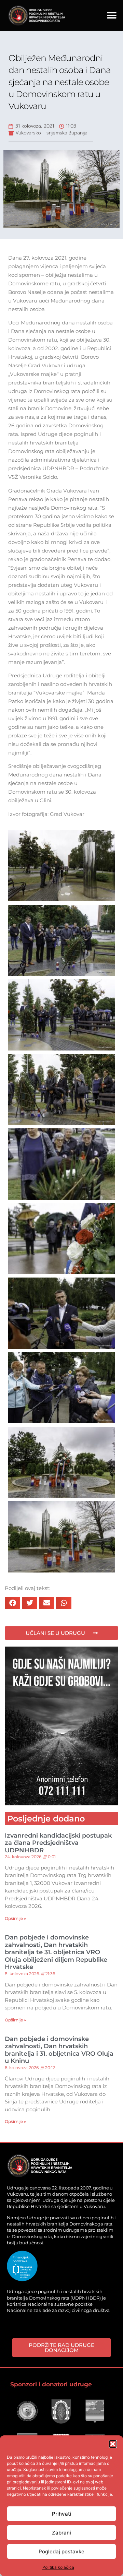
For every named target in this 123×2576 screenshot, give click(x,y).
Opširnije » (15, 1918)
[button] (113, 2444)
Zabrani (61, 2533)
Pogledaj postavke (61, 2551)
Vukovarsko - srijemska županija (51, 133)
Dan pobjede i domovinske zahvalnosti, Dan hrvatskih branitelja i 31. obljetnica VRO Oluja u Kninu (59, 2050)
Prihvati (62, 2514)
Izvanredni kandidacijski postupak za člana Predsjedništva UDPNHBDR (58, 1843)
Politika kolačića (58, 2567)
